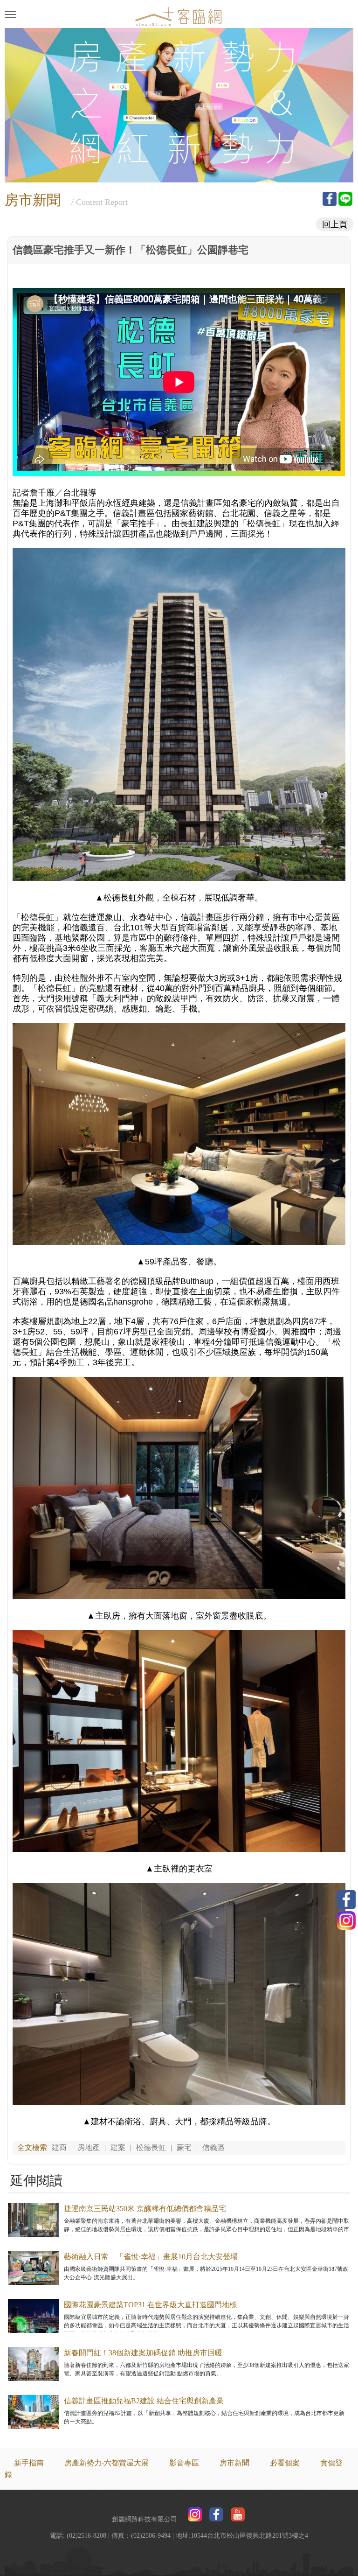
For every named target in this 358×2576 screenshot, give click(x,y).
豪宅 (184, 2147)
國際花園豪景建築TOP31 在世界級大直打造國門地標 (150, 2305)
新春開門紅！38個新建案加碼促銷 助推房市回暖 (143, 2353)
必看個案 (285, 2463)
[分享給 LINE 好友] (345, 199)
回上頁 (335, 224)
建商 (59, 2147)
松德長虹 (151, 2147)
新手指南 (29, 2463)
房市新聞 (234, 2463)
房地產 (89, 2147)
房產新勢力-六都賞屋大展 (107, 2463)
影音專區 (184, 2463)
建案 (118, 2147)
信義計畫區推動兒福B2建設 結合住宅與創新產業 (144, 2401)
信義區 (213, 2147)
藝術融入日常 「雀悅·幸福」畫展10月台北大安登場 (151, 2257)
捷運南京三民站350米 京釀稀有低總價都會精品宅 (145, 2209)
